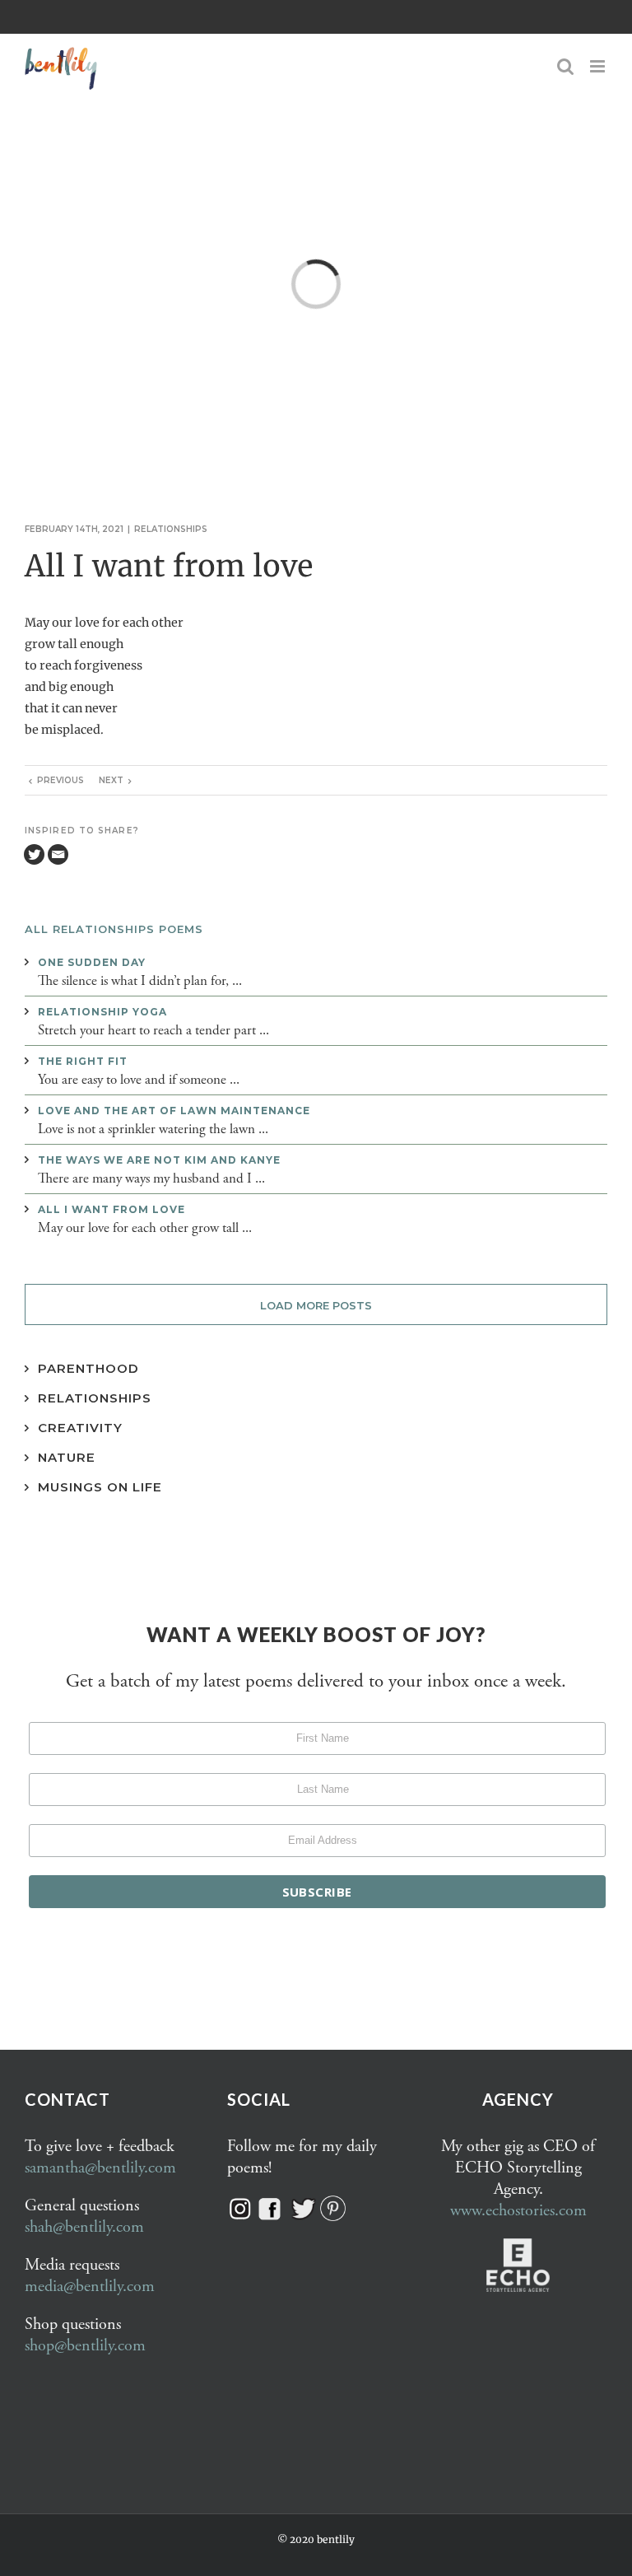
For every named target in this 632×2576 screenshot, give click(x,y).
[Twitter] (34, 854)
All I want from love (112, 1209)
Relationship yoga (102, 1012)
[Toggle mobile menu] (599, 66)
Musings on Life (100, 1487)
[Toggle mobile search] (565, 66)
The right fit (83, 1061)
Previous (60, 780)
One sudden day (92, 962)
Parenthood (88, 1368)
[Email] (58, 854)
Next (111, 780)
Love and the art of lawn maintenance (174, 1111)
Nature (67, 1457)
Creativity (80, 1428)
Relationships (171, 529)
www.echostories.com (518, 2211)
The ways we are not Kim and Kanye (159, 1160)
